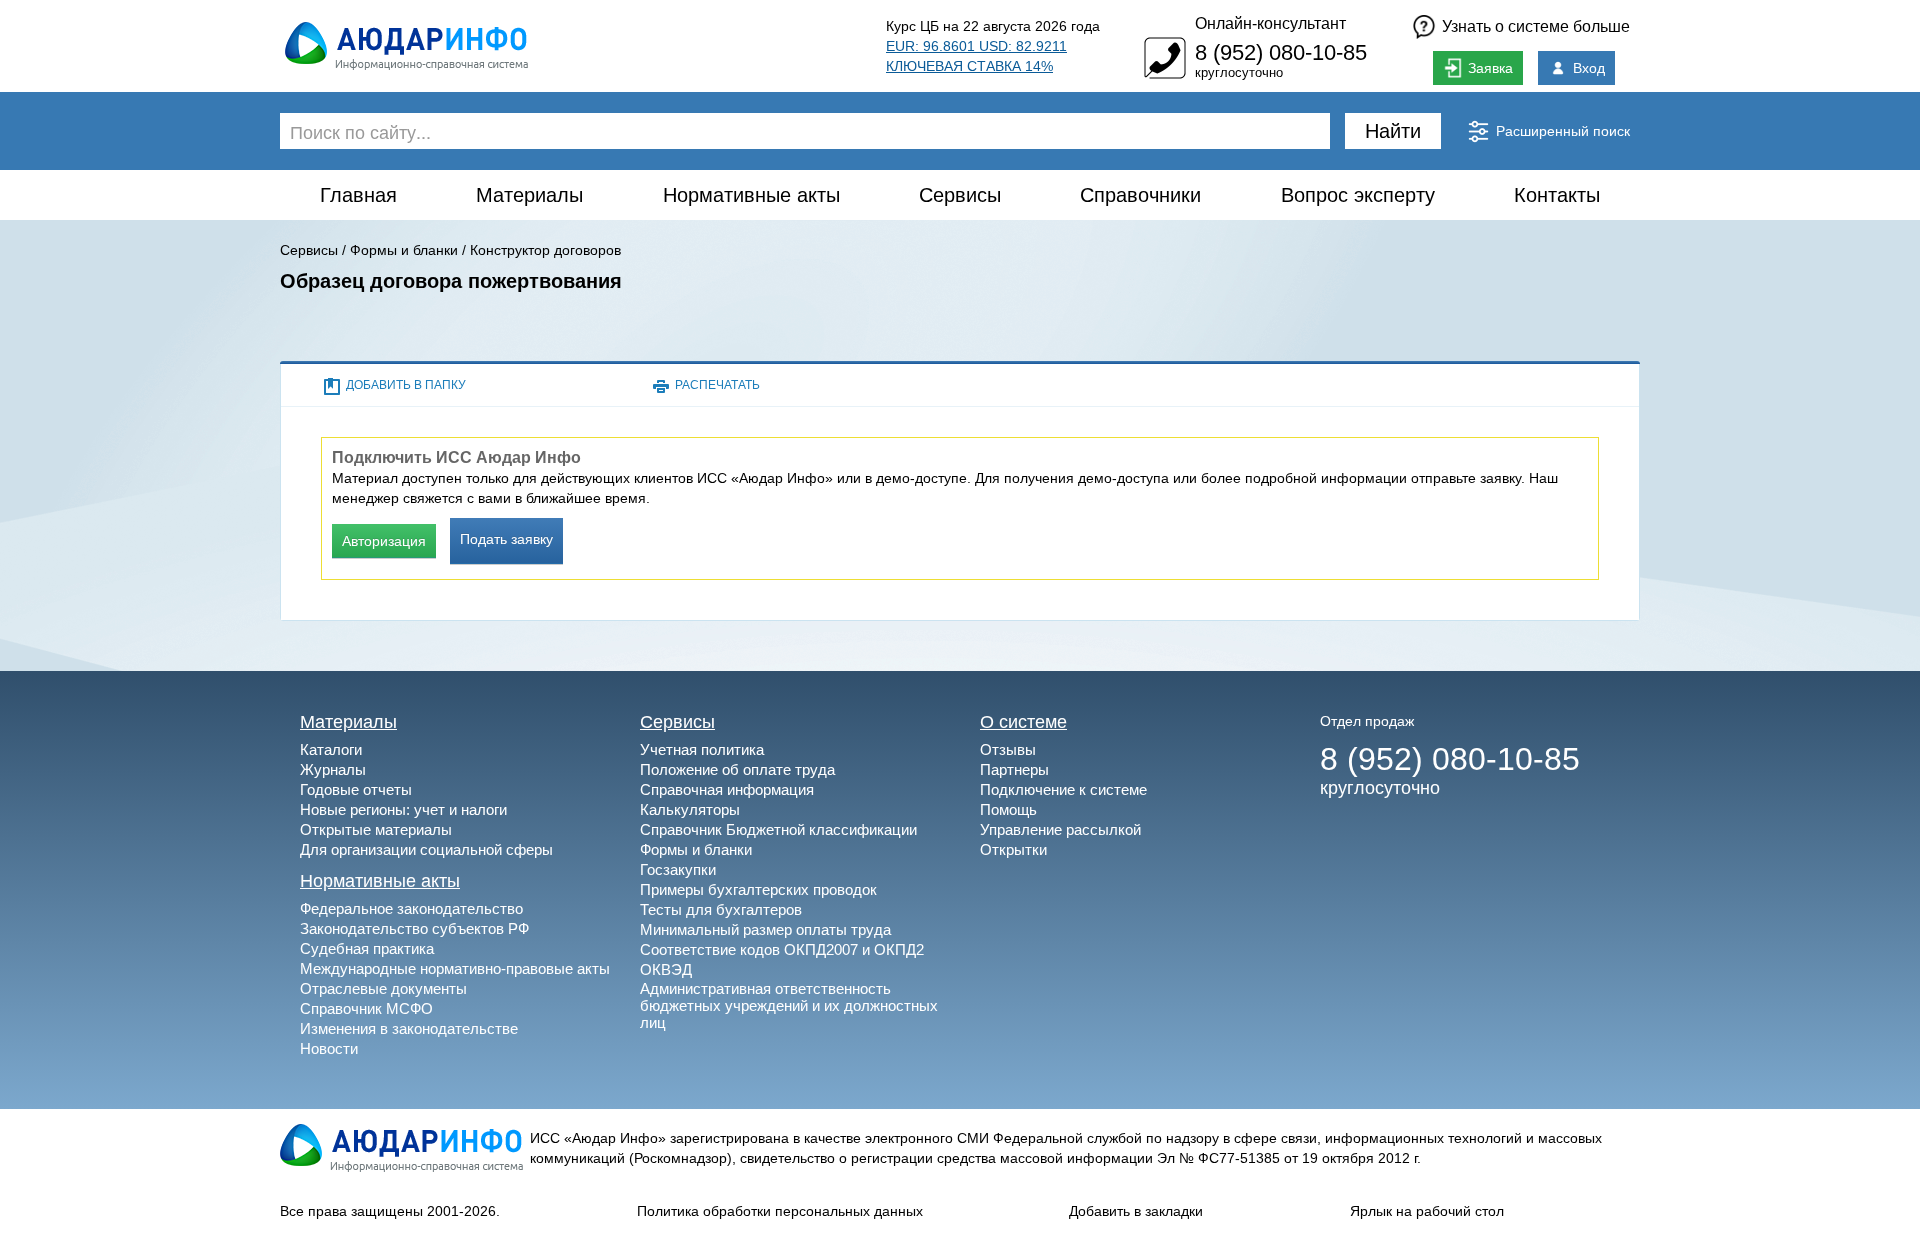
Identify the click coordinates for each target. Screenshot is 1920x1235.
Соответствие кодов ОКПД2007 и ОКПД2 (782, 949)
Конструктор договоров (545, 250)
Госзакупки (678, 869)
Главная (358, 195)
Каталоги (331, 749)
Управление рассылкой (1060, 829)
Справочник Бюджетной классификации (778, 829)
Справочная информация (727, 789)
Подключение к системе (1063, 789)
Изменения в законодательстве (409, 1028)
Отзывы (1008, 749)
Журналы (333, 769)
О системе (1023, 722)
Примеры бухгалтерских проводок (758, 889)
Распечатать (717, 385)
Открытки (1013, 849)
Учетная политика (702, 749)
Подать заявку (506, 539)
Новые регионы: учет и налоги (403, 809)
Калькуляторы (690, 809)
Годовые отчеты (356, 789)
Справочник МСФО (366, 1008)
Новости (329, 1048)
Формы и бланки (404, 250)
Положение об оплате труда (737, 769)
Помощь (1008, 809)
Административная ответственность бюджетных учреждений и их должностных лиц (789, 1005)
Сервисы (960, 195)
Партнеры (1014, 769)
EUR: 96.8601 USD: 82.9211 (976, 46)
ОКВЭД (666, 969)
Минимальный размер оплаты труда (765, 929)
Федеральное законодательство (411, 908)
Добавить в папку (406, 385)
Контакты (1557, 195)
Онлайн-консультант (1270, 23)
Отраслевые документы (383, 988)
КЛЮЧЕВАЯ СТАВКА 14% (969, 66)
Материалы (529, 195)
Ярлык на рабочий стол (1427, 1211)
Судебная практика (367, 948)
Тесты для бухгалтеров (721, 909)
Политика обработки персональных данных (780, 1211)
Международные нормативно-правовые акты (455, 968)
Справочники (1140, 195)
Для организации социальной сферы (426, 849)
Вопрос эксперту (1358, 195)
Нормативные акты (751, 195)
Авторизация (384, 541)
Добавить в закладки (1136, 1211)
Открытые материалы (376, 829)
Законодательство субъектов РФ (414, 928)
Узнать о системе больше (1536, 26)
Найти (1393, 131)
